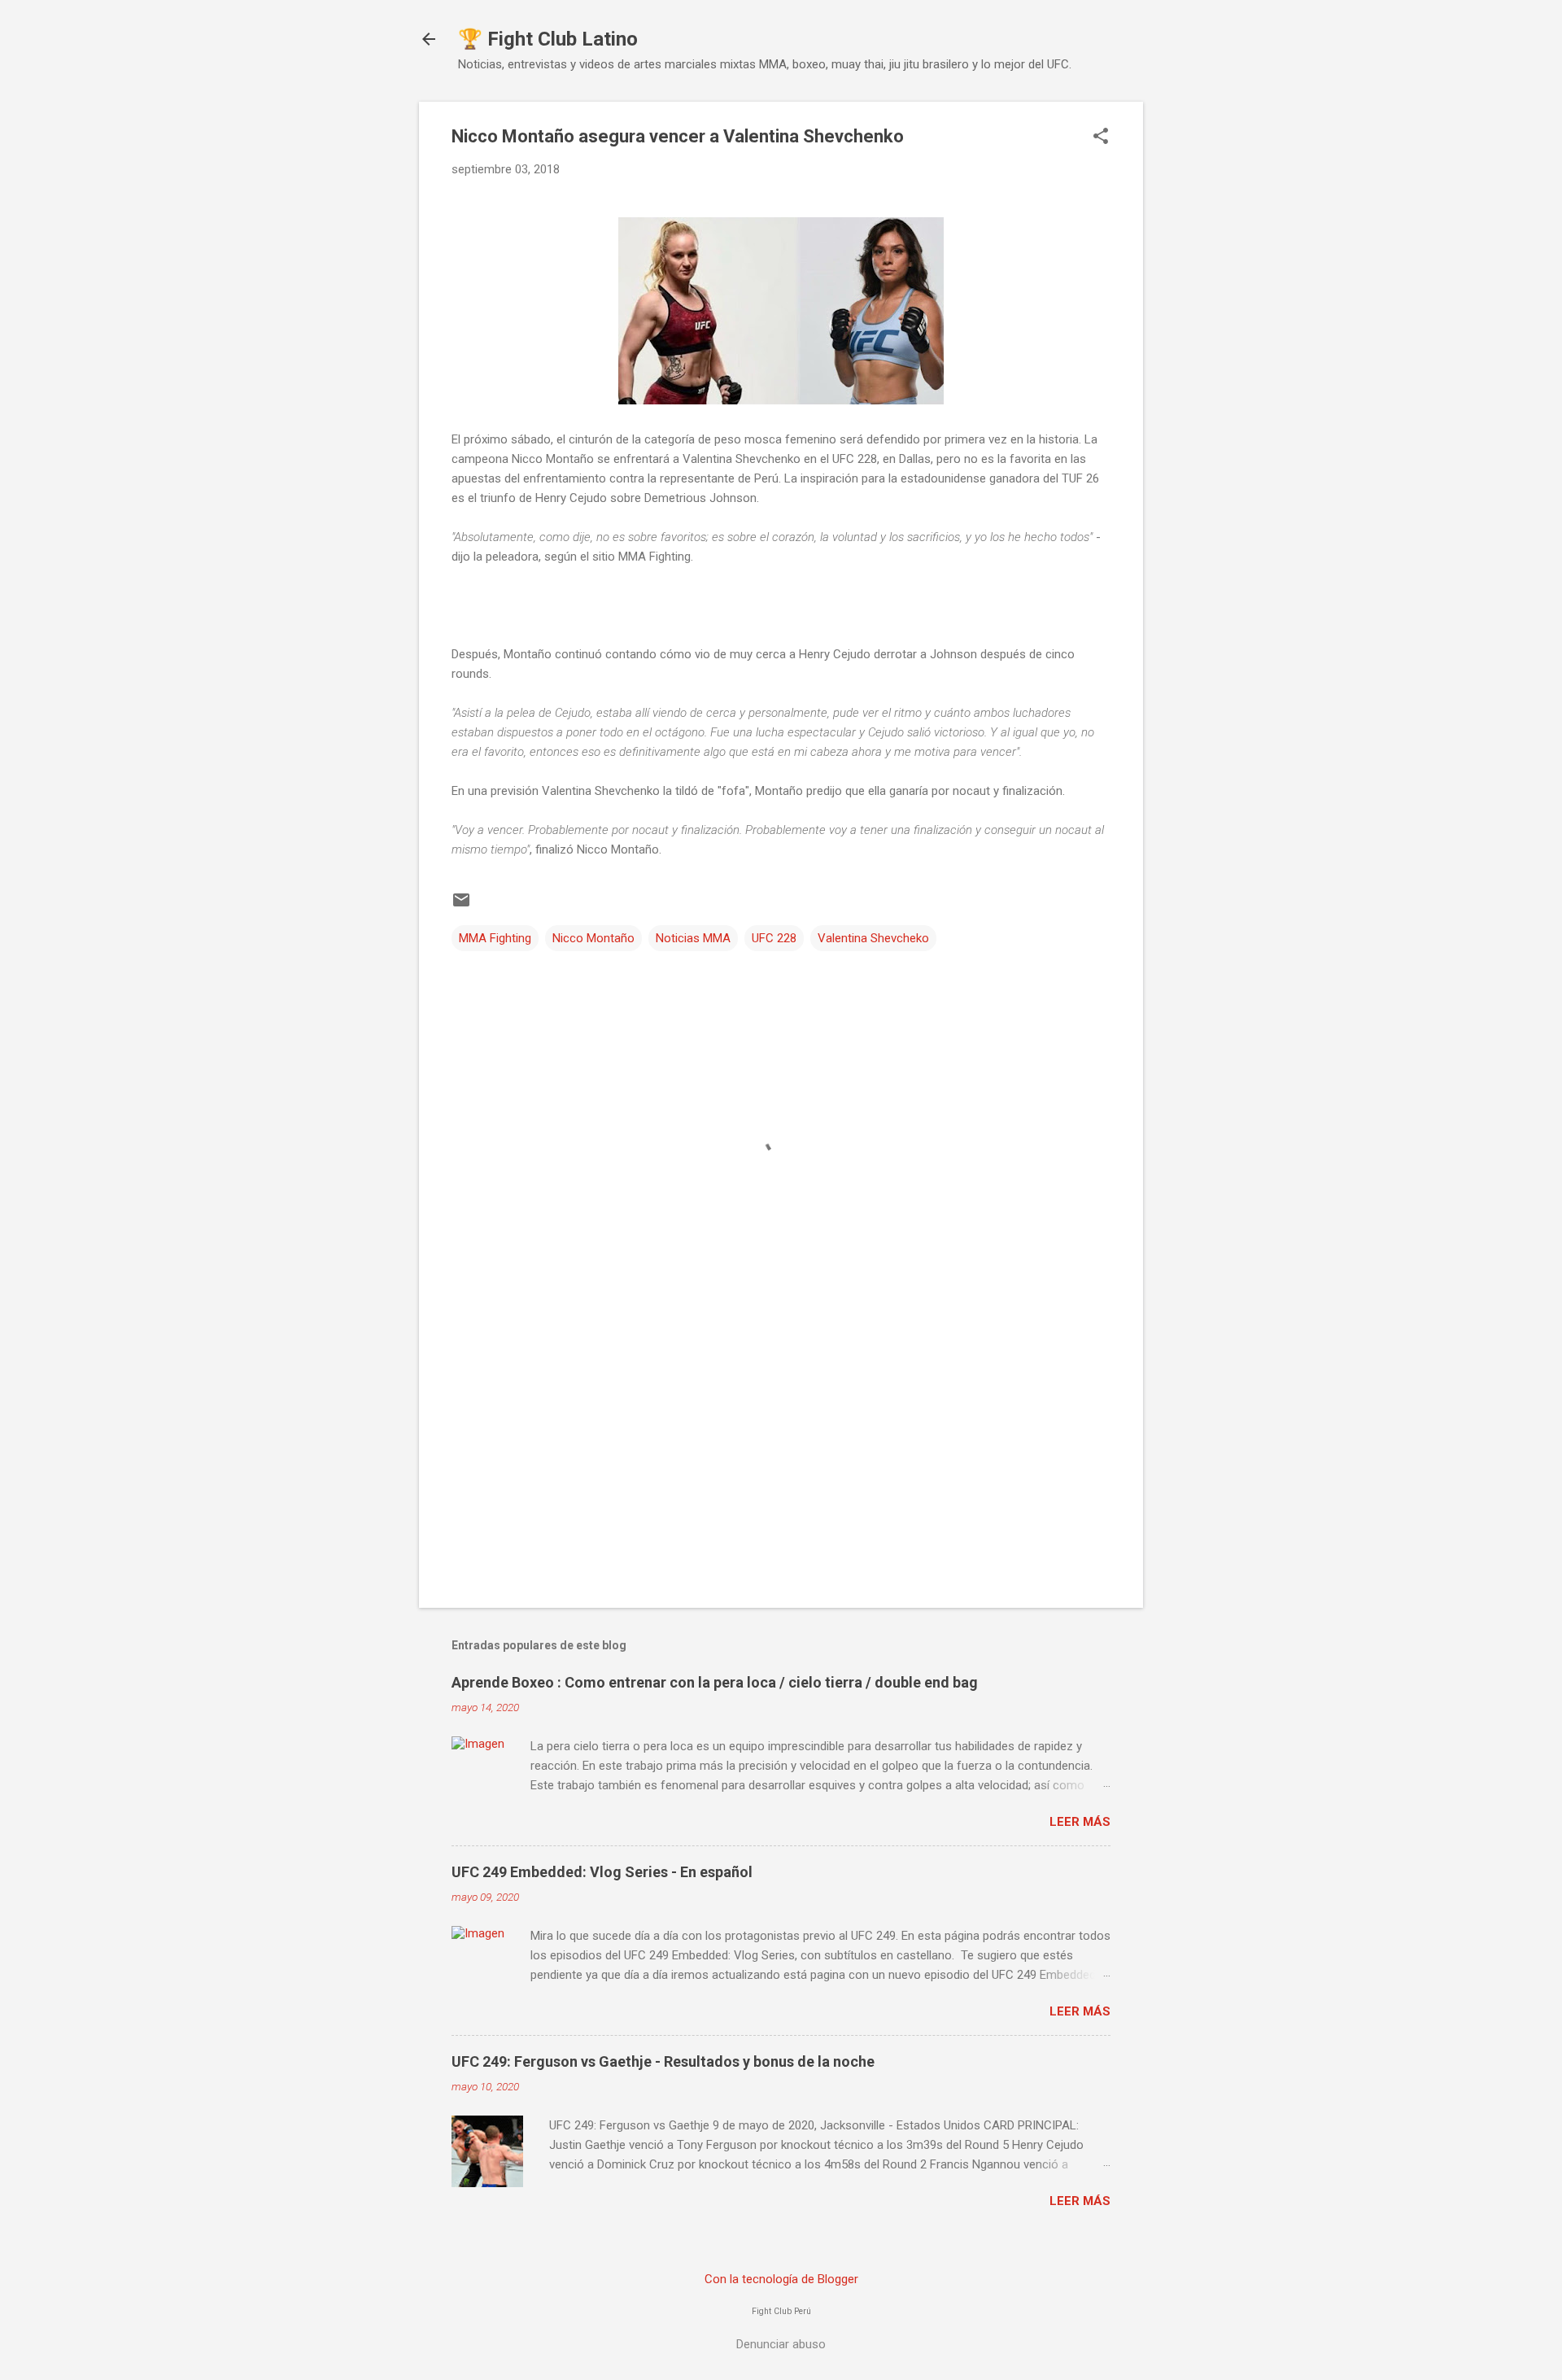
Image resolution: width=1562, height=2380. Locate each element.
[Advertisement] (781, 1456)
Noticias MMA (693, 938)
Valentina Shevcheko (873, 938)
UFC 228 (774, 938)
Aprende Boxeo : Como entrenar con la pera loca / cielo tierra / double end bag (715, 1682)
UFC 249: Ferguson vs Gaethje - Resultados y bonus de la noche (663, 2061)
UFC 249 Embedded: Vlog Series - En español (602, 1872)
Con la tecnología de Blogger (781, 2279)
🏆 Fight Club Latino (548, 39)
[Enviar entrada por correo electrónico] (461, 906)
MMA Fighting (495, 938)
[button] (1101, 138)
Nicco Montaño (593, 938)
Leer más (1080, 1822)
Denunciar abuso (781, 2344)
